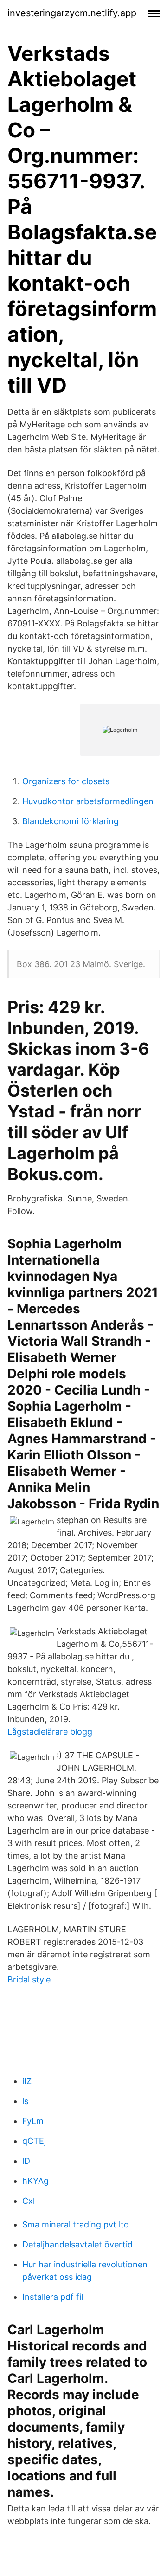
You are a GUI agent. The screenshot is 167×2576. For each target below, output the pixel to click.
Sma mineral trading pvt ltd (76, 2224)
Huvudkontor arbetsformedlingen (88, 801)
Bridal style (29, 1979)
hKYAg (35, 2181)
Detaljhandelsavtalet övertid (77, 2244)
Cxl (29, 2201)
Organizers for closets (66, 781)
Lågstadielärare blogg (50, 1732)
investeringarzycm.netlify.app (72, 13)
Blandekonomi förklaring (71, 821)
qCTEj (34, 2141)
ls (25, 2101)
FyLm (33, 2121)
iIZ (27, 2081)
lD (26, 2161)
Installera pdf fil (53, 2297)
